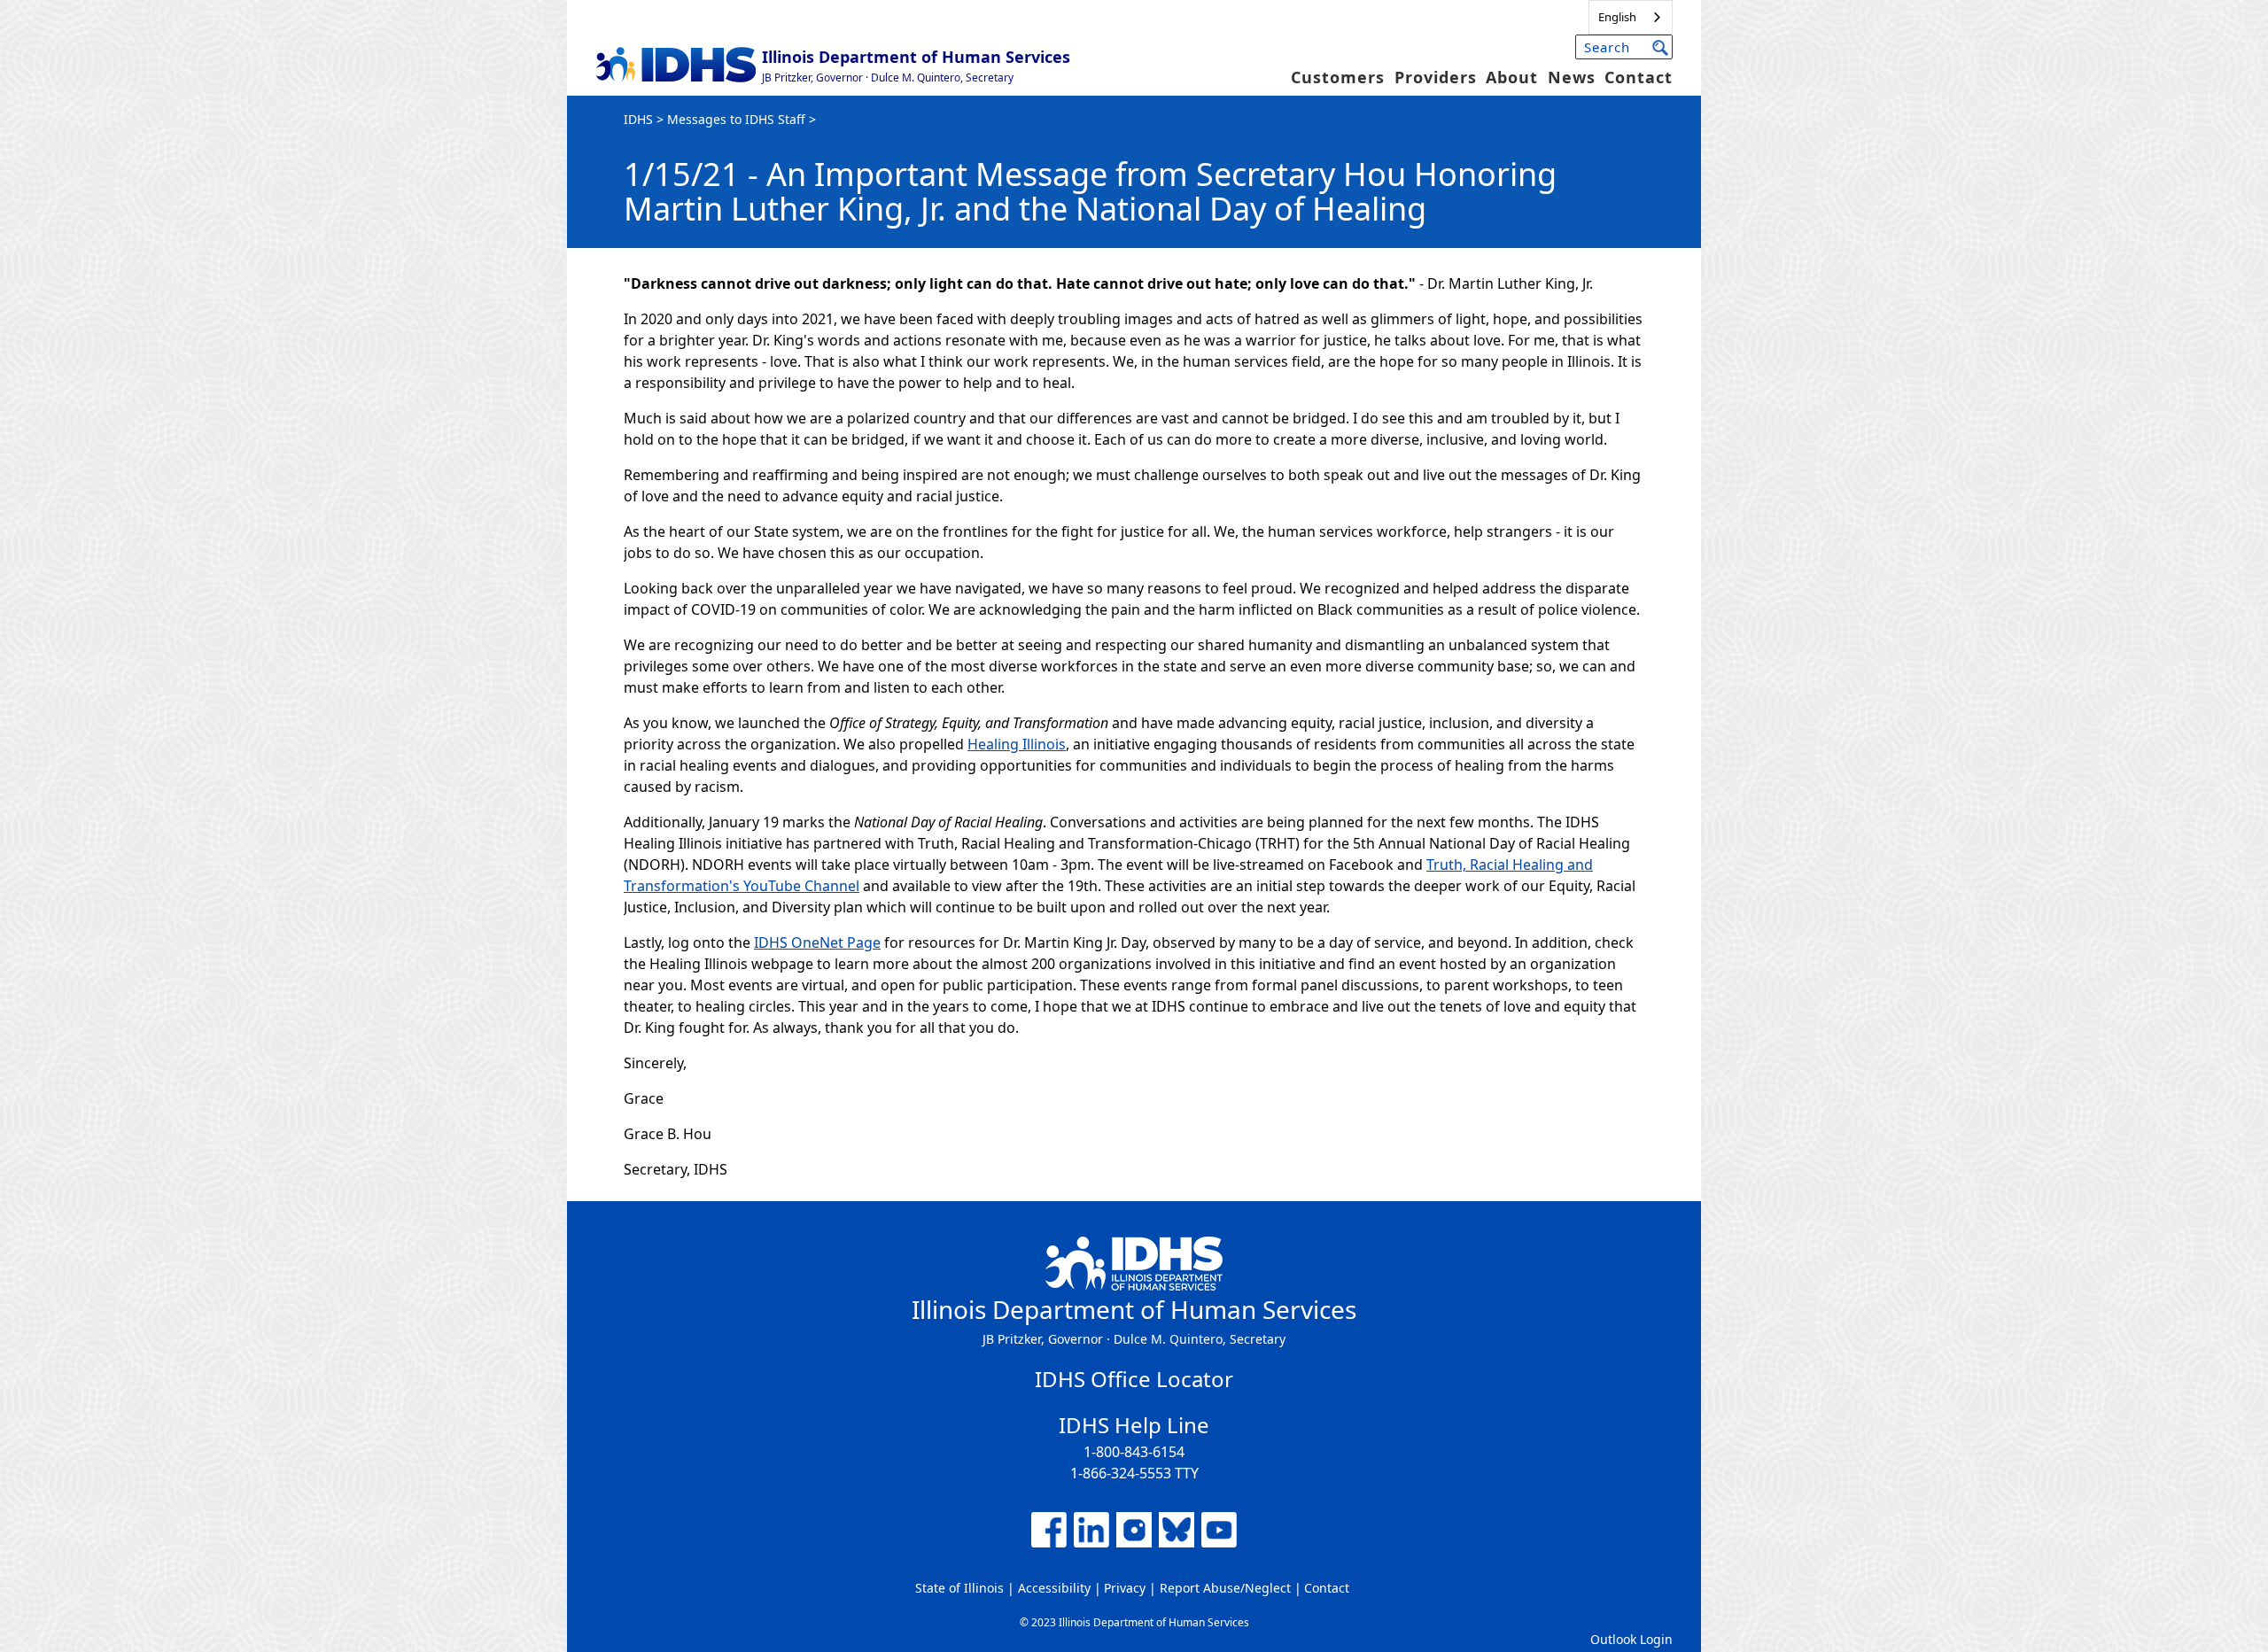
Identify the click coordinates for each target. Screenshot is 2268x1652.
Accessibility (1054, 1588)
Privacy (1125, 1588)
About (1512, 77)
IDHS (638, 119)
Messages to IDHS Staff (736, 119)
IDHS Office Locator (1134, 1379)
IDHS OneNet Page (817, 942)
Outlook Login (1631, 1639)
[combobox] (1631, 17)
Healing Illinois (1017, 744)
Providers (1436, 77)
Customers (1338, 77)
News (1572, 77)
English (1617, 17)
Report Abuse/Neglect (1225, 1588)
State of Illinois (959, 1588)
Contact (1639, 77)
